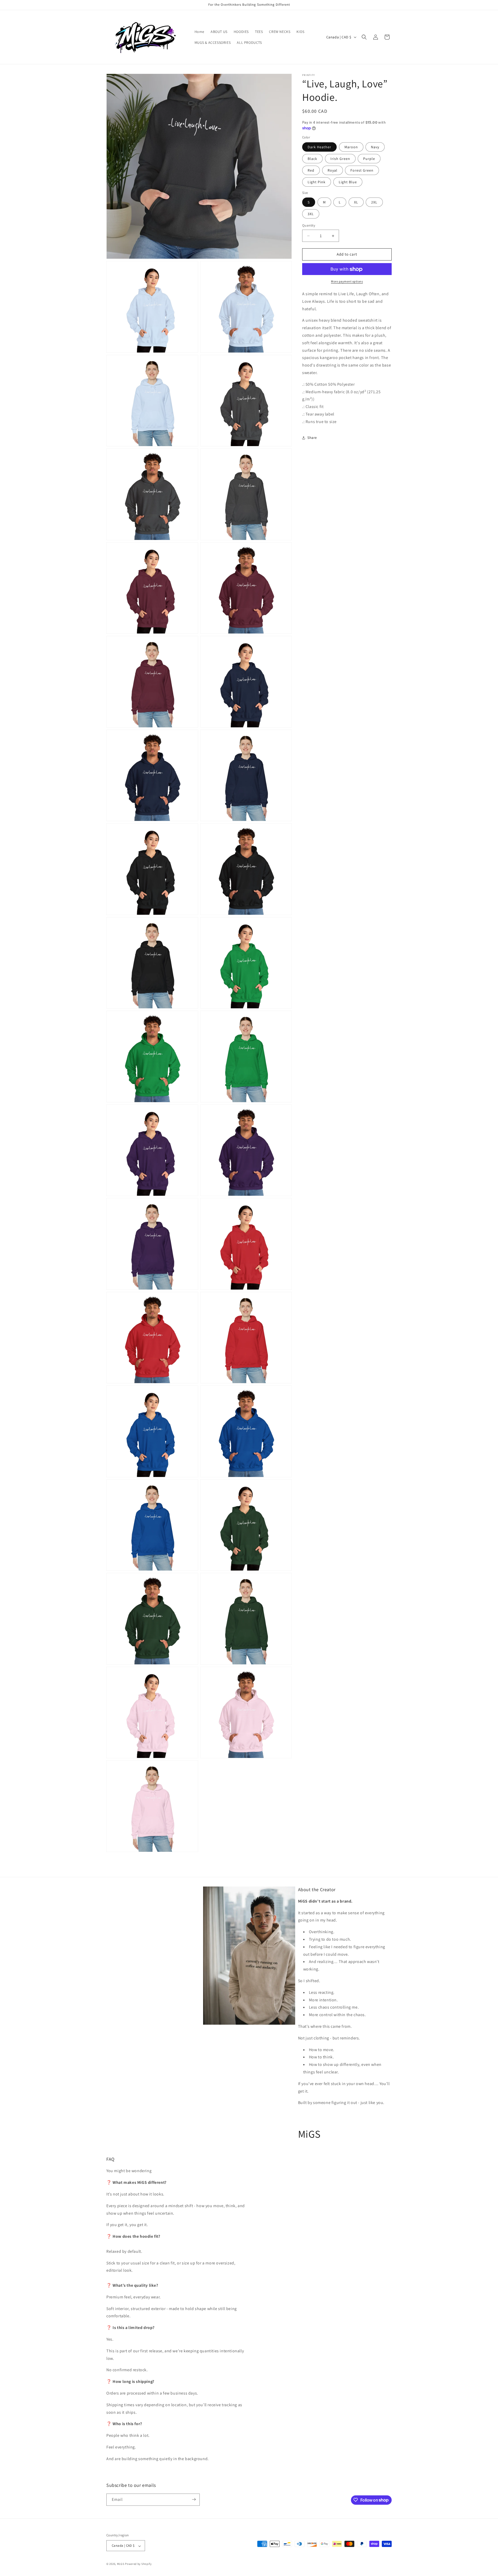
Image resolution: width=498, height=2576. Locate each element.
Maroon (351, 147)
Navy (375, 147)
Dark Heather (319, 147)
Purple (369, 159)
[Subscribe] (194, 2499)
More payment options (347, 282)
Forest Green (362, 171)
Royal (333, 171)
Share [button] (312, 438)
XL (356, 202)
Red (311, 171)
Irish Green (340, 159)
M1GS (121, 2564)
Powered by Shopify (138, 2564)
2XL (374, 202)
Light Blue (348, 182)
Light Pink (317, 182)
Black (312, 159)
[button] (364, 37)
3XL (311, 214)
